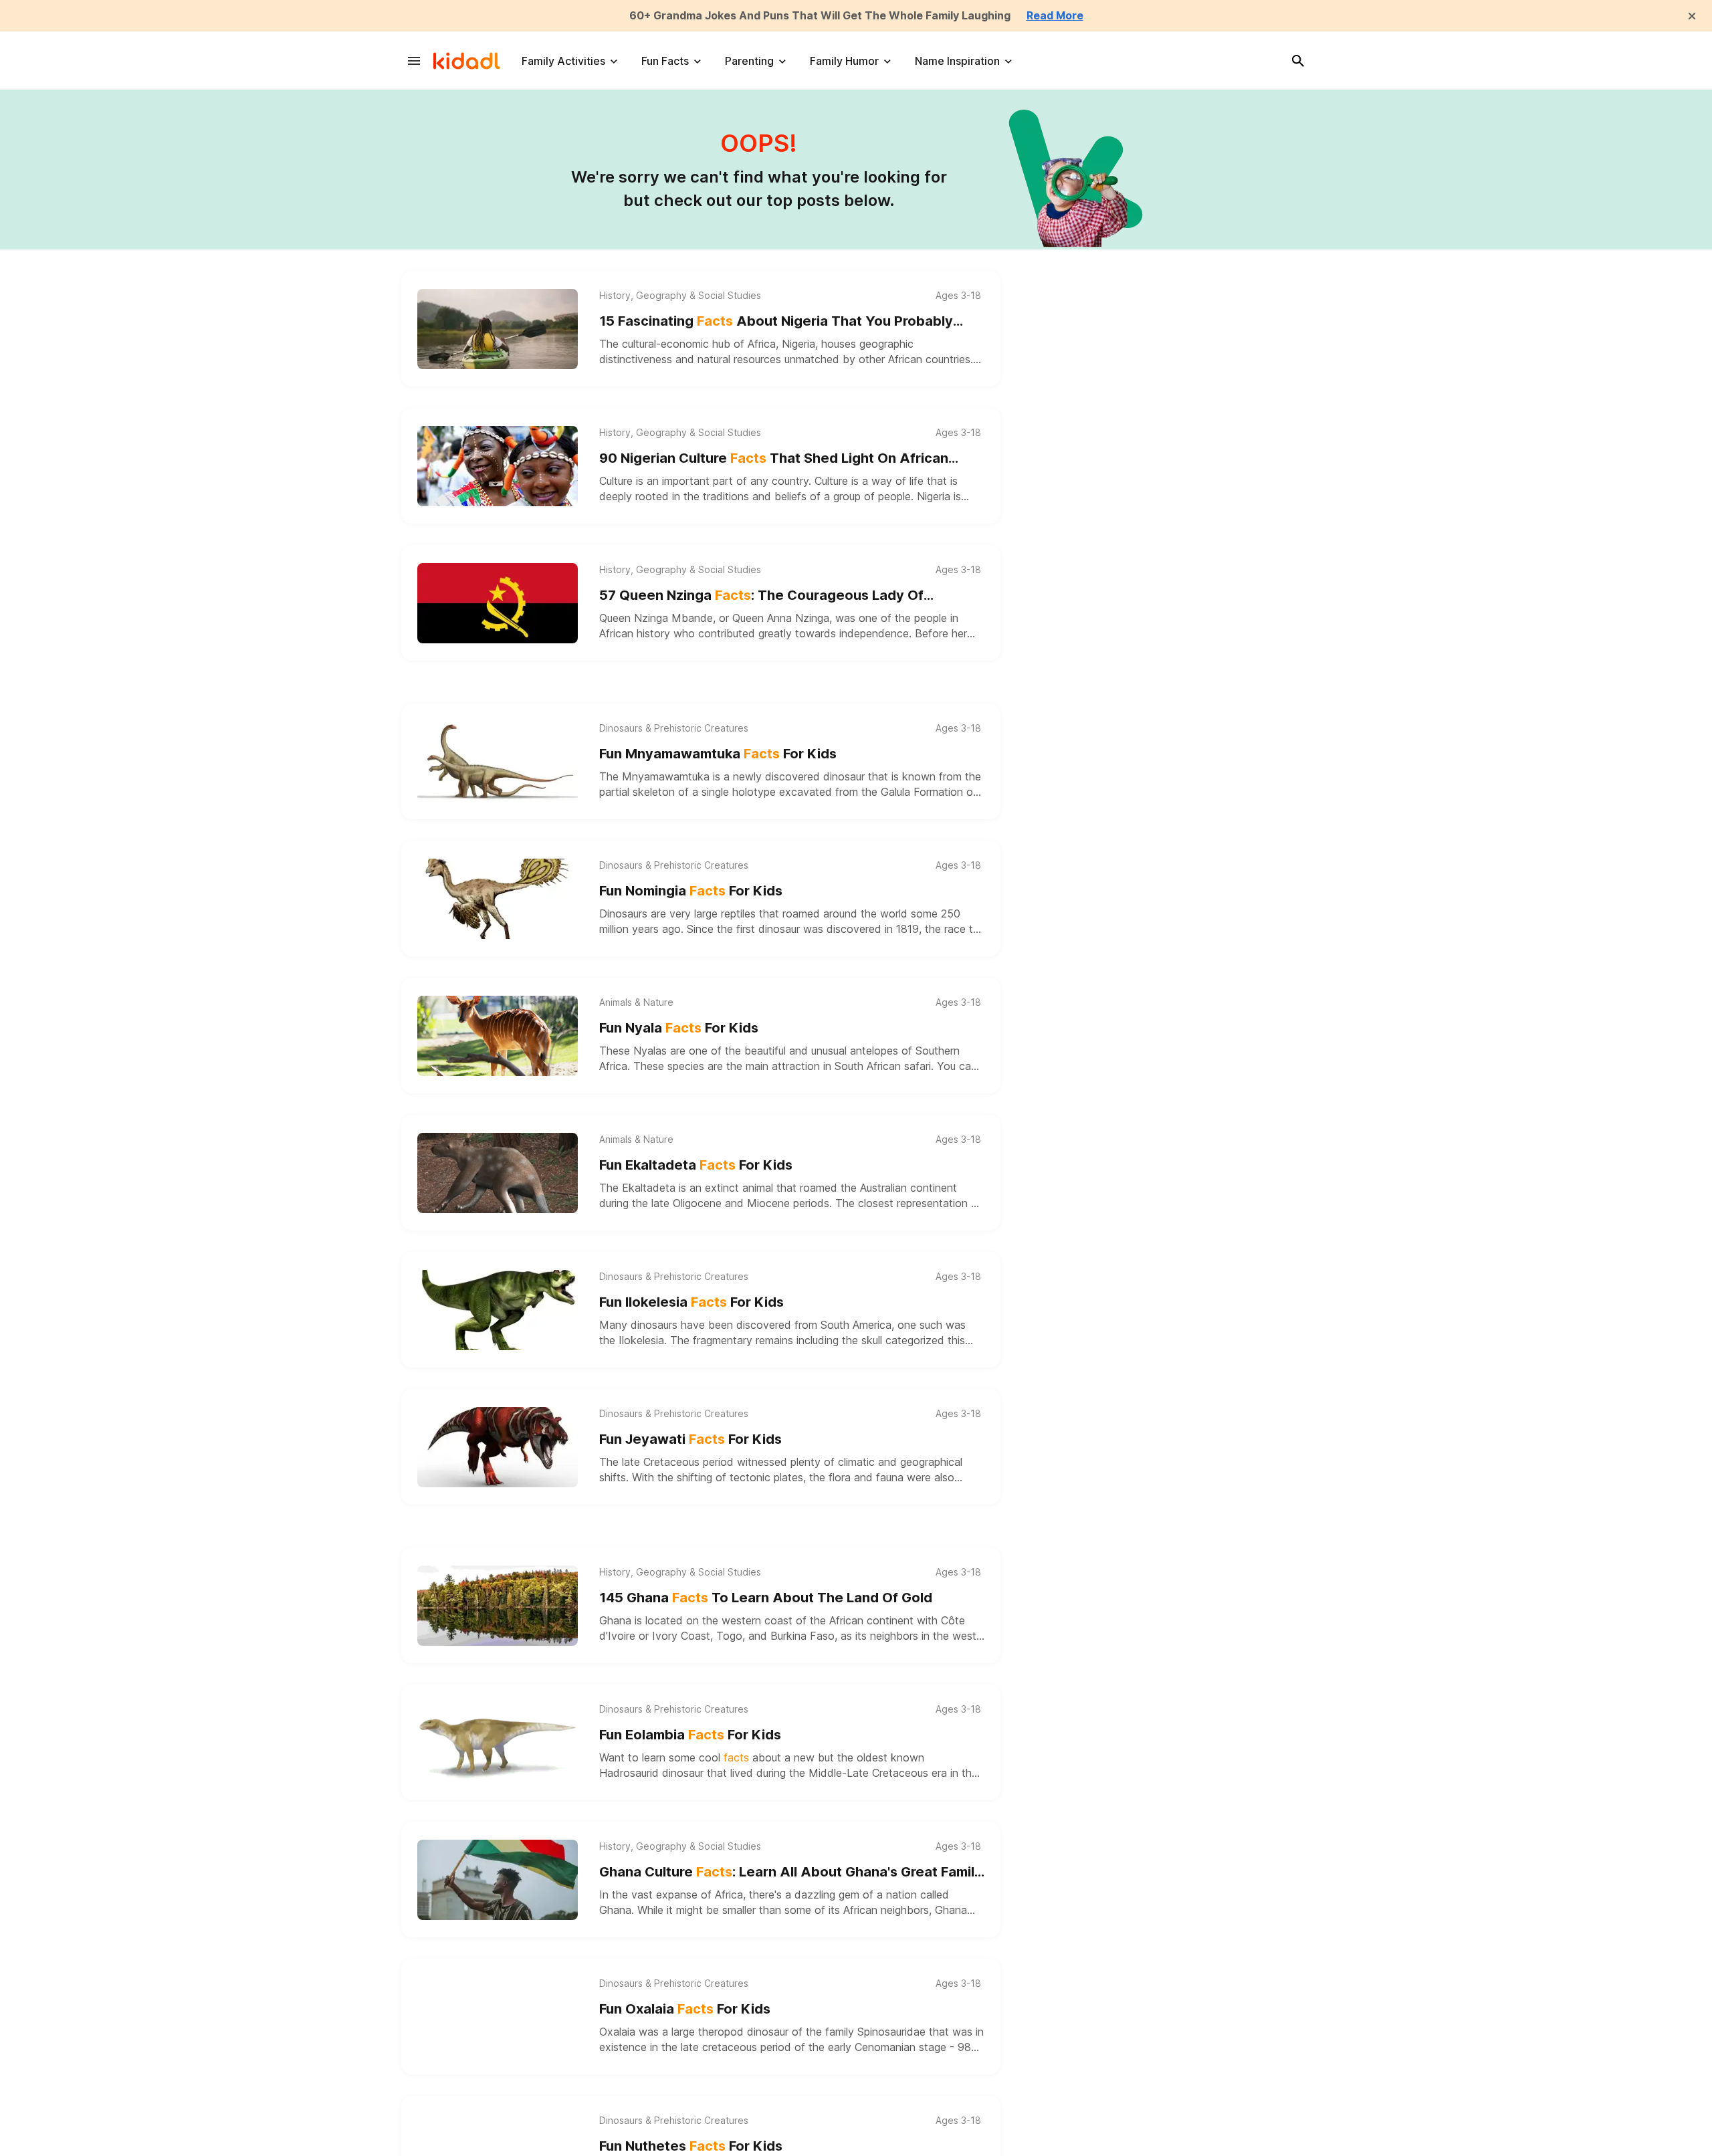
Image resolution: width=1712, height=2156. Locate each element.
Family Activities (563, 61)
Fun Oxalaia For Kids (685, 2009)
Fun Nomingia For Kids (691, 891)
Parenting (749, 61)
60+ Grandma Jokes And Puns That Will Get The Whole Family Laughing (820, 15)
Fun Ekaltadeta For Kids (696, 1165)
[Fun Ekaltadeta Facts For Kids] (498, 1173)
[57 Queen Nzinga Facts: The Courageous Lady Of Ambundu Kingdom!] (498, 603)
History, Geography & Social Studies (680, 296)
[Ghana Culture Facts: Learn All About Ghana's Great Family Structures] (498, 1880)
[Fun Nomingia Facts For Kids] (498, 899)
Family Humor (844, 61)
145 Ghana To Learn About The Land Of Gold (766, 1598)
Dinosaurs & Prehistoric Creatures (674, 728)
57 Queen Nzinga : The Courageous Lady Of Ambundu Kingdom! (761, 596)
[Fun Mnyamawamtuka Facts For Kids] (498, 762)
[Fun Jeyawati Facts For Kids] (498, 1447)
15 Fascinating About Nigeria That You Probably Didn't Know (776, 322)
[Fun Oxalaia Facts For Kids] (498, 2017)
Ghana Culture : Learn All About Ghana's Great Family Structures (791, 1873)
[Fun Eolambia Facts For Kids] (498, 1743)
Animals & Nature (636, 1002)
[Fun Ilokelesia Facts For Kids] (498, 1310)
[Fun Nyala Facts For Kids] (498, 1036)
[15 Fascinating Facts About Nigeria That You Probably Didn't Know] (498, 329)
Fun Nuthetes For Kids (691, 2146)
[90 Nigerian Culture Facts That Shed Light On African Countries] (498, 466)
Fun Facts (665, 61)
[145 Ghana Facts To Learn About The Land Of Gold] (498, 1606)
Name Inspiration (957, 61)
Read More (1055, 15)
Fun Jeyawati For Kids (690, 1439)
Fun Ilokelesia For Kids (691, 1302)
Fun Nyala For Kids (679, 1028)
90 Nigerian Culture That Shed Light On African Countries (774, 459)
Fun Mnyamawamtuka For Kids (718, 754)
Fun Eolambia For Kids (690, 1735)
